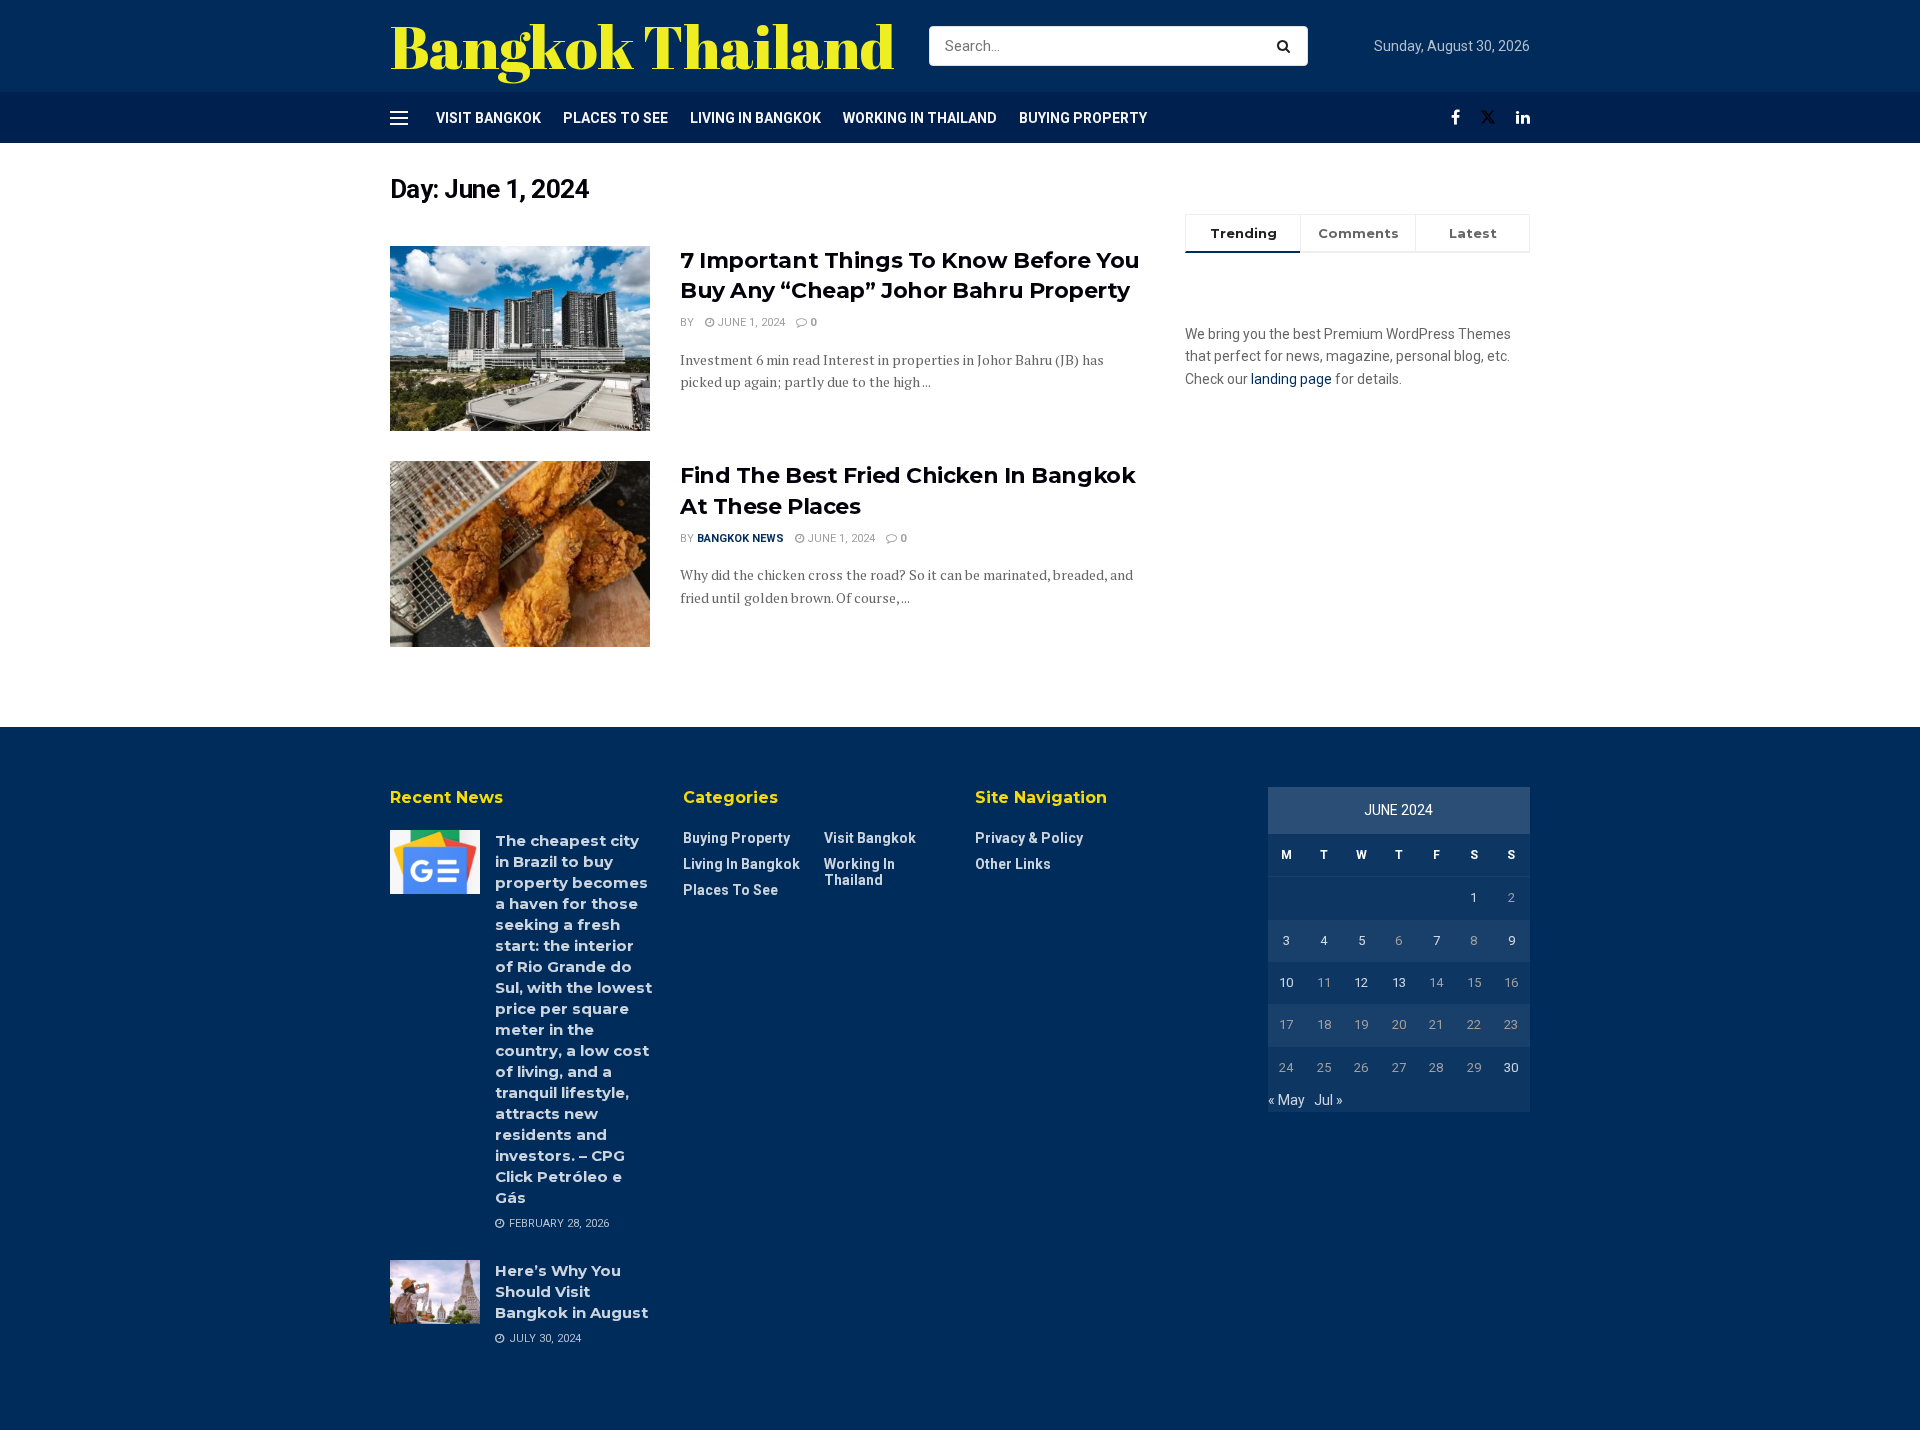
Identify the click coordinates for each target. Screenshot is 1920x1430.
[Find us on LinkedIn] (1523, 117)
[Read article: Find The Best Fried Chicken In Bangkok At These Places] (520, 554)
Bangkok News (740, 538)
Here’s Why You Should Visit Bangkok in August (571, 1291)
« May (1286, 1100)
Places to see (615, 118)
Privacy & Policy (1029, 838)
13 (1399, 982)
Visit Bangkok (488, 118)
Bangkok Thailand (642, 46)
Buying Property (1083, 118)
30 (1511, 1067)
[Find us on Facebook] (1455, 117)
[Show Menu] (399, 118)
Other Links (1013, 864)
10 (1286, 982)
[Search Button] (1287, 46)
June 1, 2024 (749, 322)
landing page (1291, 379)
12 (1361, 982)
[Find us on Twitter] (1488, 117)
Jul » (1328, 1100)
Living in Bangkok (755, 118)
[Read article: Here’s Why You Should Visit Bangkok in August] (435, 1292)
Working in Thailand (920, 118)
